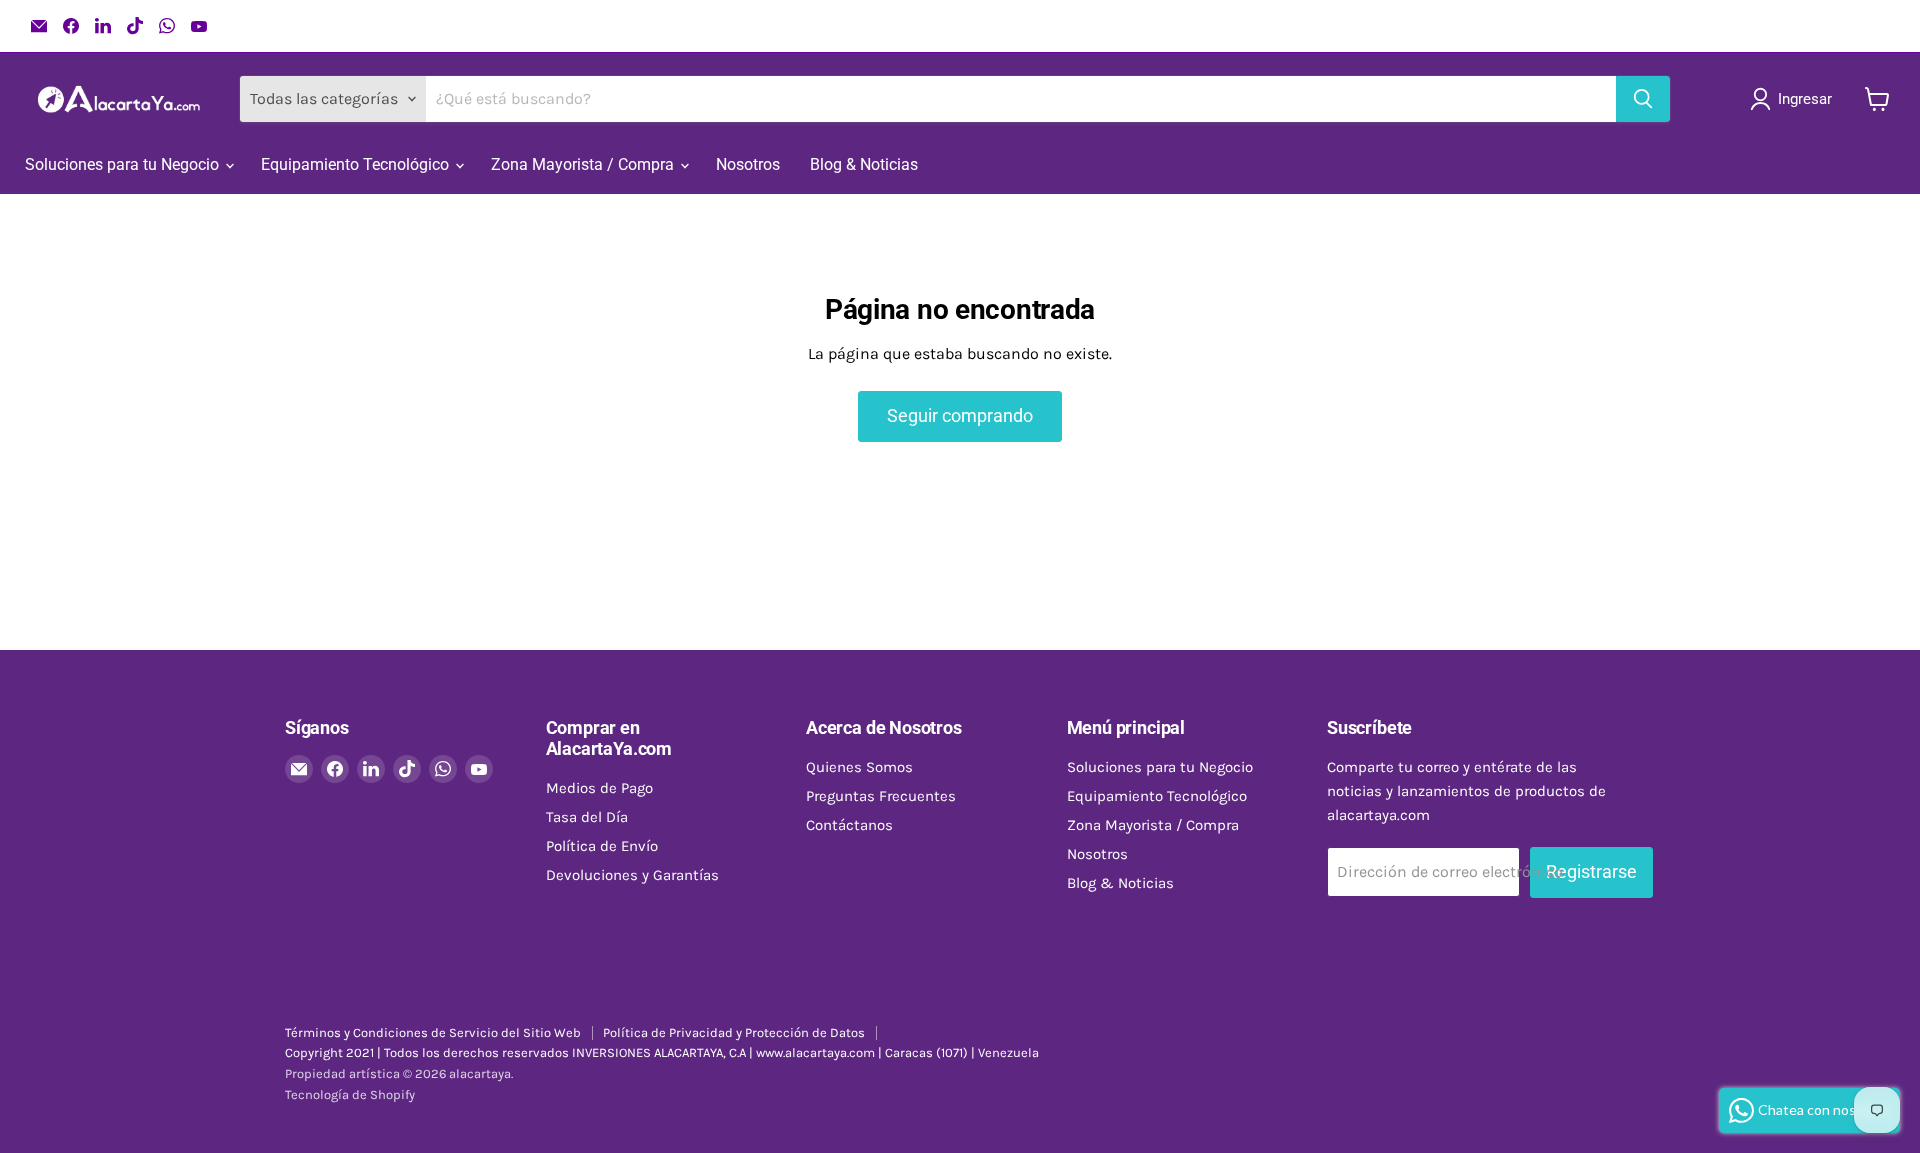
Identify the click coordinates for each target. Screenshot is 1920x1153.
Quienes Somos (859, 767)
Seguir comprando (960, 415)
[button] (1795, 99)
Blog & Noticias (864, 164)
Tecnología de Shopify (350, 1094)
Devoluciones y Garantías (632, 875)
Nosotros (748, 164)
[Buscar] (1643, 99)
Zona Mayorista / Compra (584, 164)
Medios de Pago (599, 788)
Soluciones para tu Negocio (124, 164)
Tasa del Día (587, 817)
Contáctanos (849, 825)
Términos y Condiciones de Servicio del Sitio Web (433, 1032)
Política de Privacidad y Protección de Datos (734, 1032)
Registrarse (1591, 871)
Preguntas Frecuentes (881, 796)
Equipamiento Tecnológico (357, 164)
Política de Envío (602, 846)
